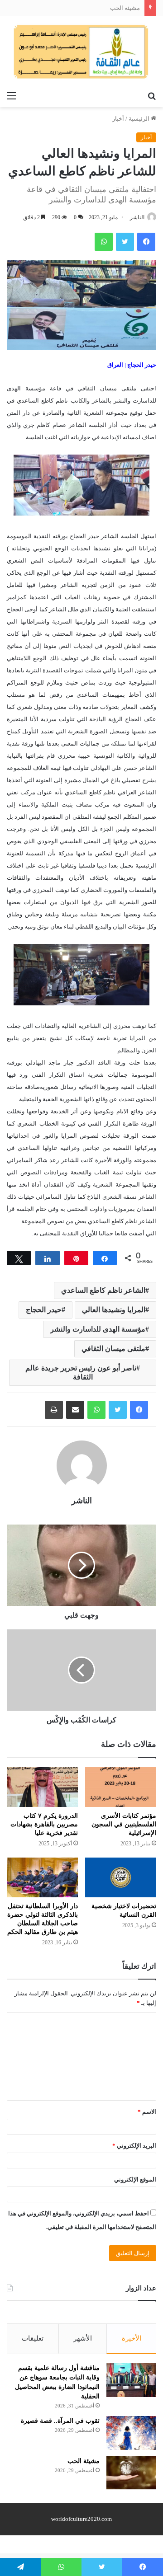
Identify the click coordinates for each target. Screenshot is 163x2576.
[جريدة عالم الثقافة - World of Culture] (81, 52)
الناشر (137, 217)
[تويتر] (118, 1410)
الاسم (147, 2112)
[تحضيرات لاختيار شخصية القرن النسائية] (121, 1877)
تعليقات (33, 2338)
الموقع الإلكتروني (135, 2180)
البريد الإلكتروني (134, 2146)
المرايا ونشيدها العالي (114, 1310)
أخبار (118, 119)
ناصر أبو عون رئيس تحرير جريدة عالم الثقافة (81, 1372)
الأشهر (83, 2338)
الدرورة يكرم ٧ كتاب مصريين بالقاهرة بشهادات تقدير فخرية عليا (44, 1824)
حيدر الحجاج (44, 1310)
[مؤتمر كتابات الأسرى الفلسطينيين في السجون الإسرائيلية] (121, 1787)
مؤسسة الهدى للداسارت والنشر (98, 1329)
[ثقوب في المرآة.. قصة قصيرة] (131, 2433)
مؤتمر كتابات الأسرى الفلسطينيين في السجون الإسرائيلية (124, 1824)
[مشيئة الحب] (131, 2473)
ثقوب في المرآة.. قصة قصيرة (60, 2421)
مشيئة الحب (125, 8)
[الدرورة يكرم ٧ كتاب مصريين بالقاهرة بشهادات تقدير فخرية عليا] (42, 1787)
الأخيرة (132, 2338)
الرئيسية (140, 119)
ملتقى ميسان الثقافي (113, 1349)
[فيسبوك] (139, 1410)
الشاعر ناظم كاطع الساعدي (103, 1290)
